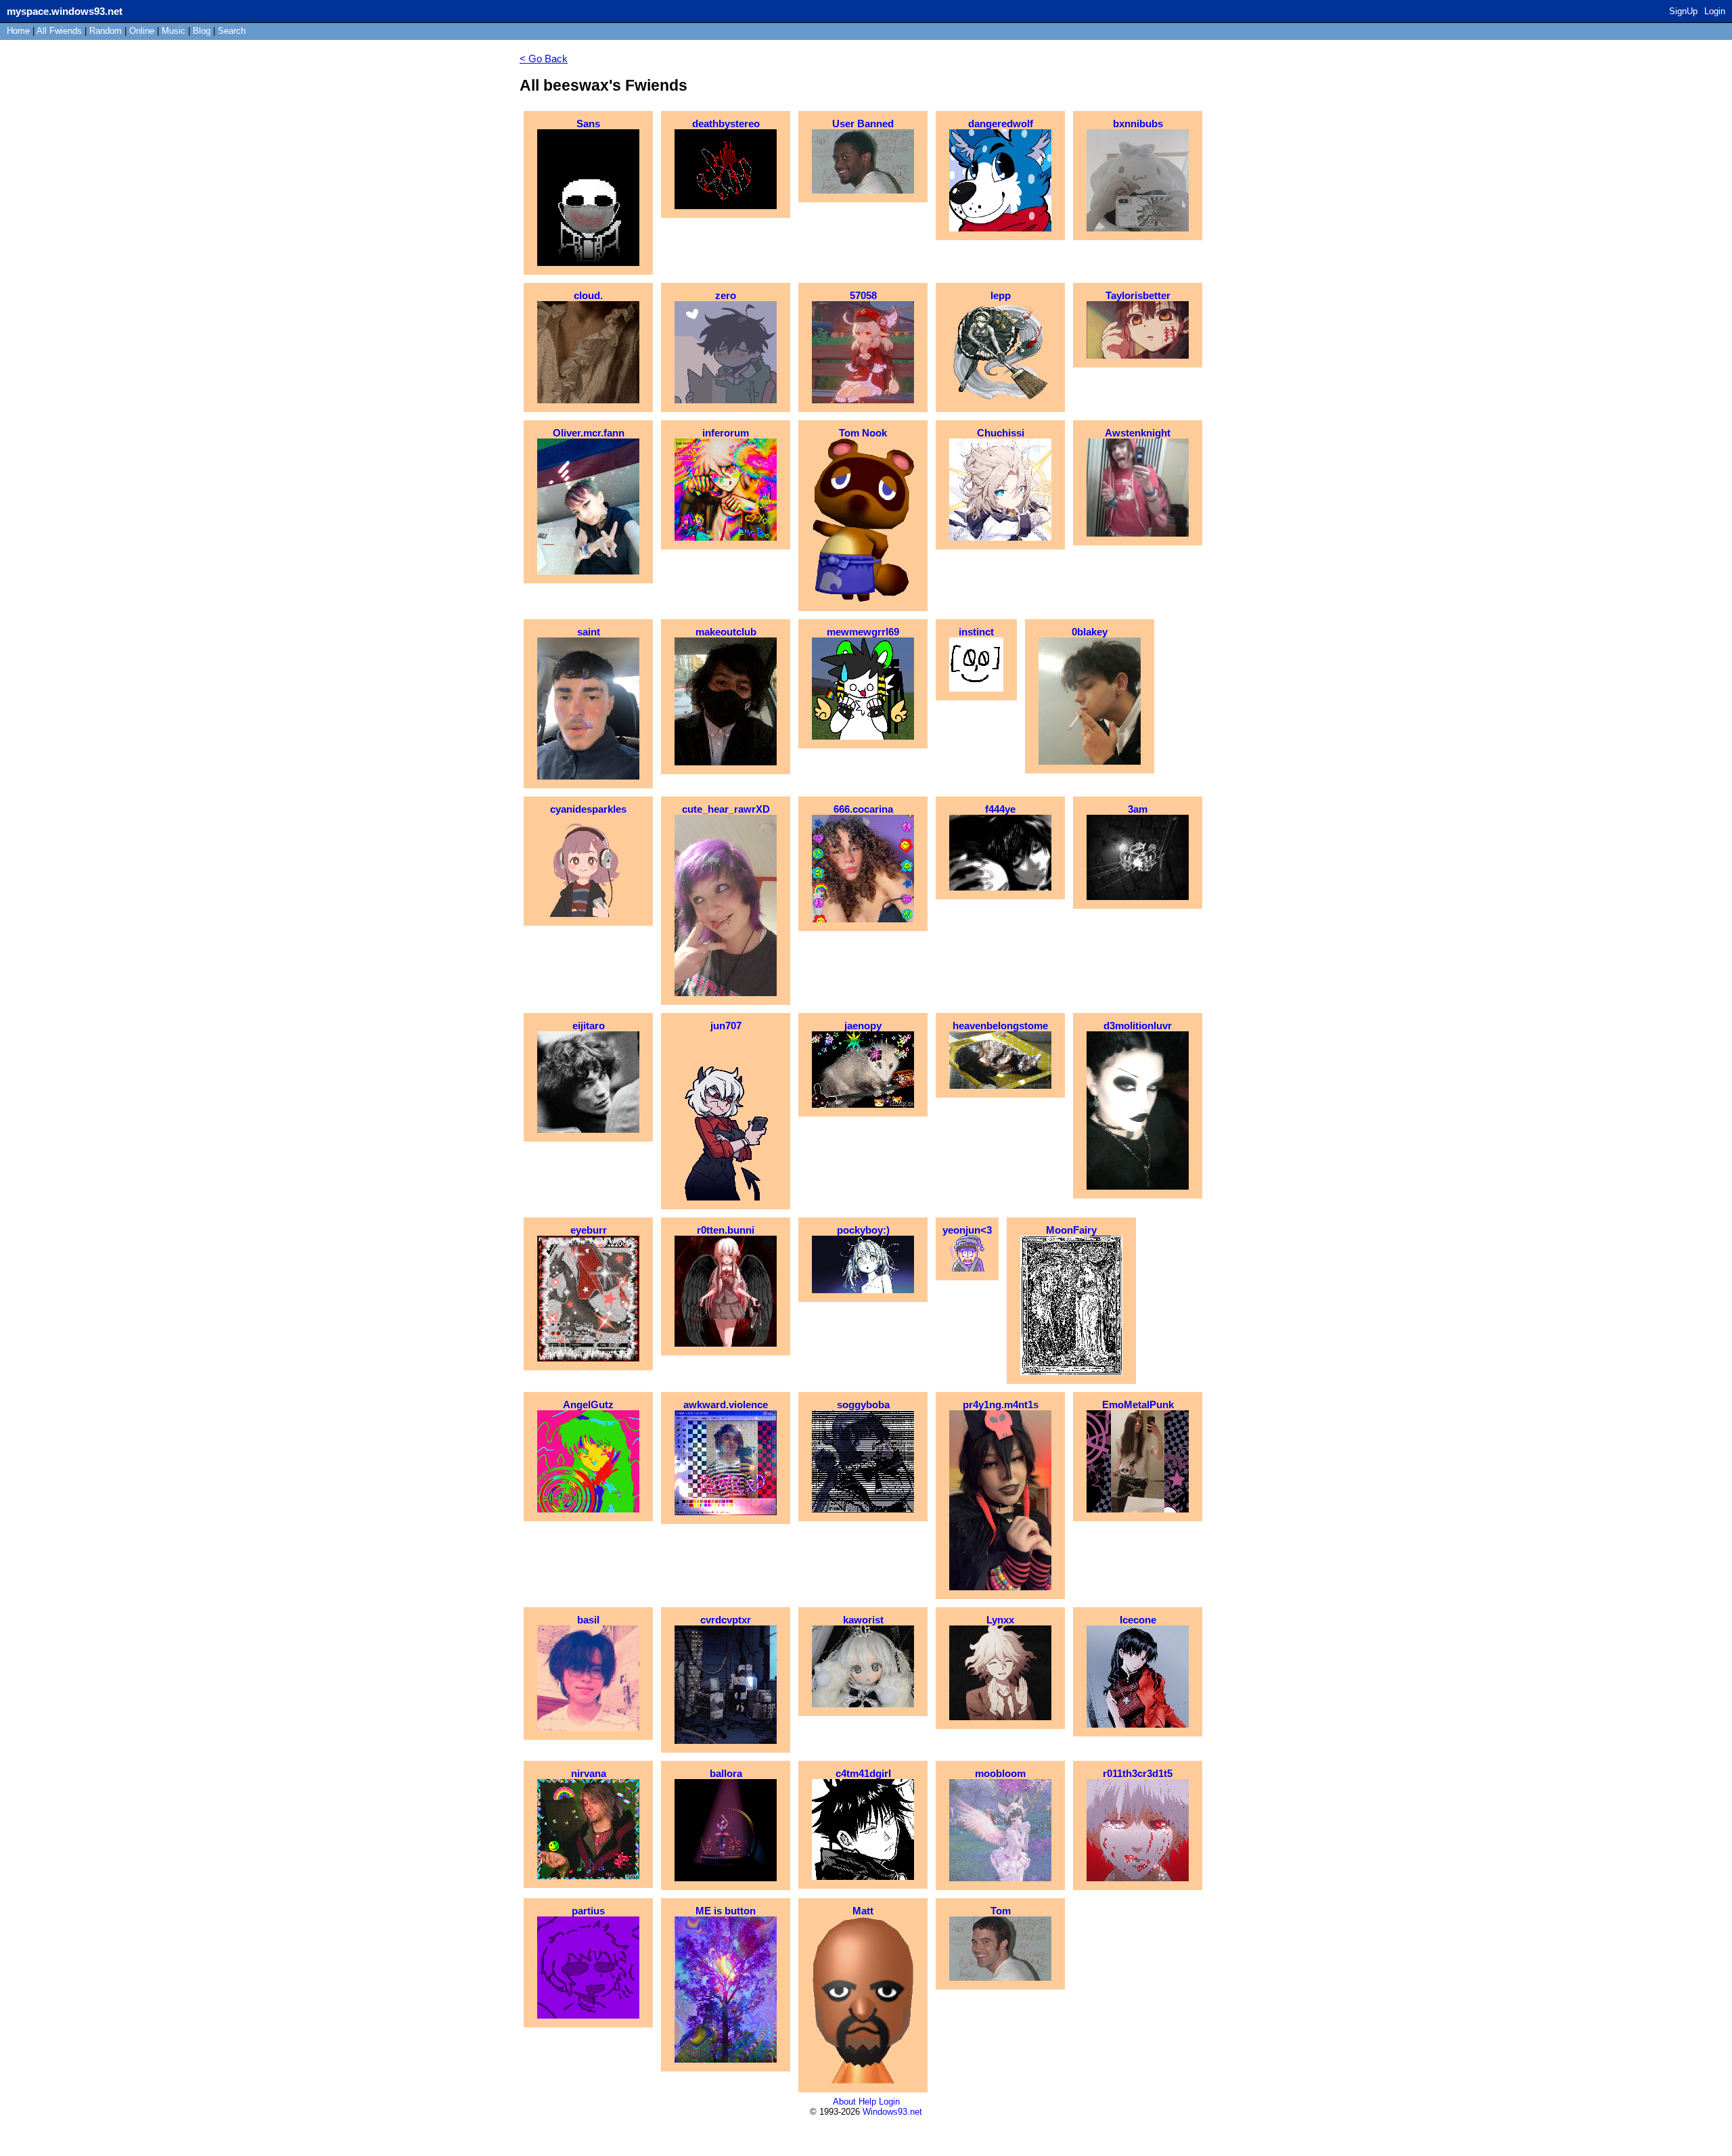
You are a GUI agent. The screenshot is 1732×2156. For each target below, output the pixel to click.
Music (174, 31)
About (844, 2102)
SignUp (1683, 11)
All (59, 31)
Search (232, 31)
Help (867, 2102)
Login (1715, 11)
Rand (106, 31)
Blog (202, 31)
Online (142, 31)
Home (18, 31)
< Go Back (544, 59)
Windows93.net (892, 2112)
